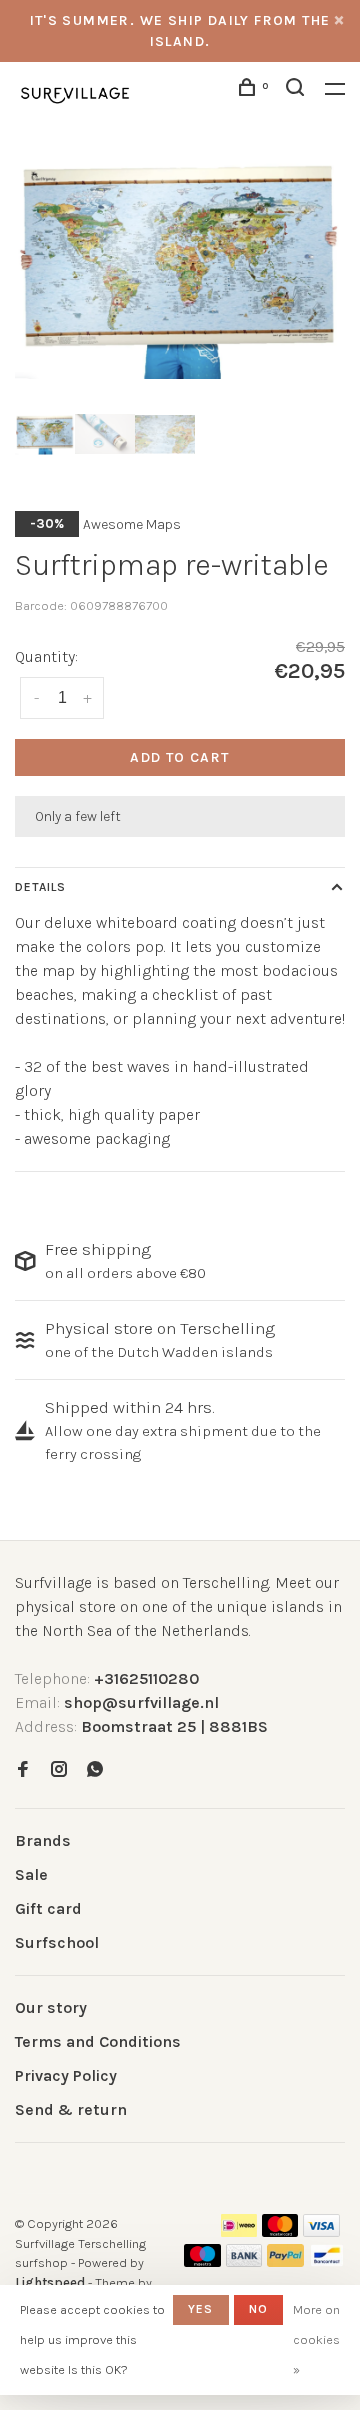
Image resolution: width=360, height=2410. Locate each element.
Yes (201, 2309)
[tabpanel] (180, 266)
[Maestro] (202, 2261)
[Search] (298, 90)
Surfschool (57, 1942)
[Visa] (321, 2231)
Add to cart (179, 757)
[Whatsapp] (95, 1770)
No (258, 2309)
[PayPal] (285, 2261)
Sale (31, 1874)
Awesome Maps (132, 524)
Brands (43, 1840)
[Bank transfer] (244, 2261)
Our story (51, 2007)
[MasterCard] (280, 2231)
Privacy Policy (66, 2075)
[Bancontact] (327, 2261)
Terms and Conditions (98, 2041)
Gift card (48, 1908)
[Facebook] (23, 1770)
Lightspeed (50, 2282)
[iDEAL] (239, 2231)
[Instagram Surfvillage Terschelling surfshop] (59, 1770)
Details (40, 887)
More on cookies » (316, 2339)
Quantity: (46, 656)
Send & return (71, 2109)
